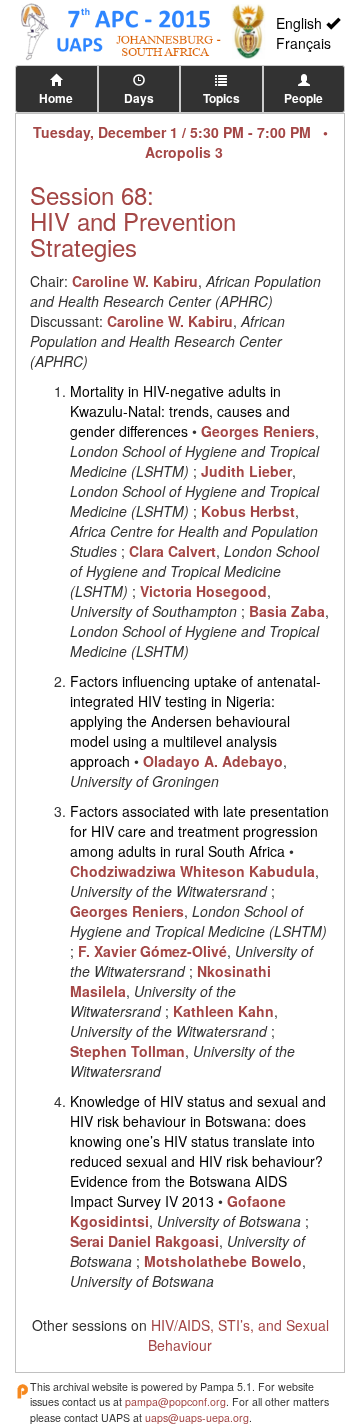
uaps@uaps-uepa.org (197, 1417)
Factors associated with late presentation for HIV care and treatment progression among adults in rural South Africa (199, 831)
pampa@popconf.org (175, 1401)
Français (303, 43)
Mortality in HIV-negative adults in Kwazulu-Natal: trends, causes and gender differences (180, 411)
